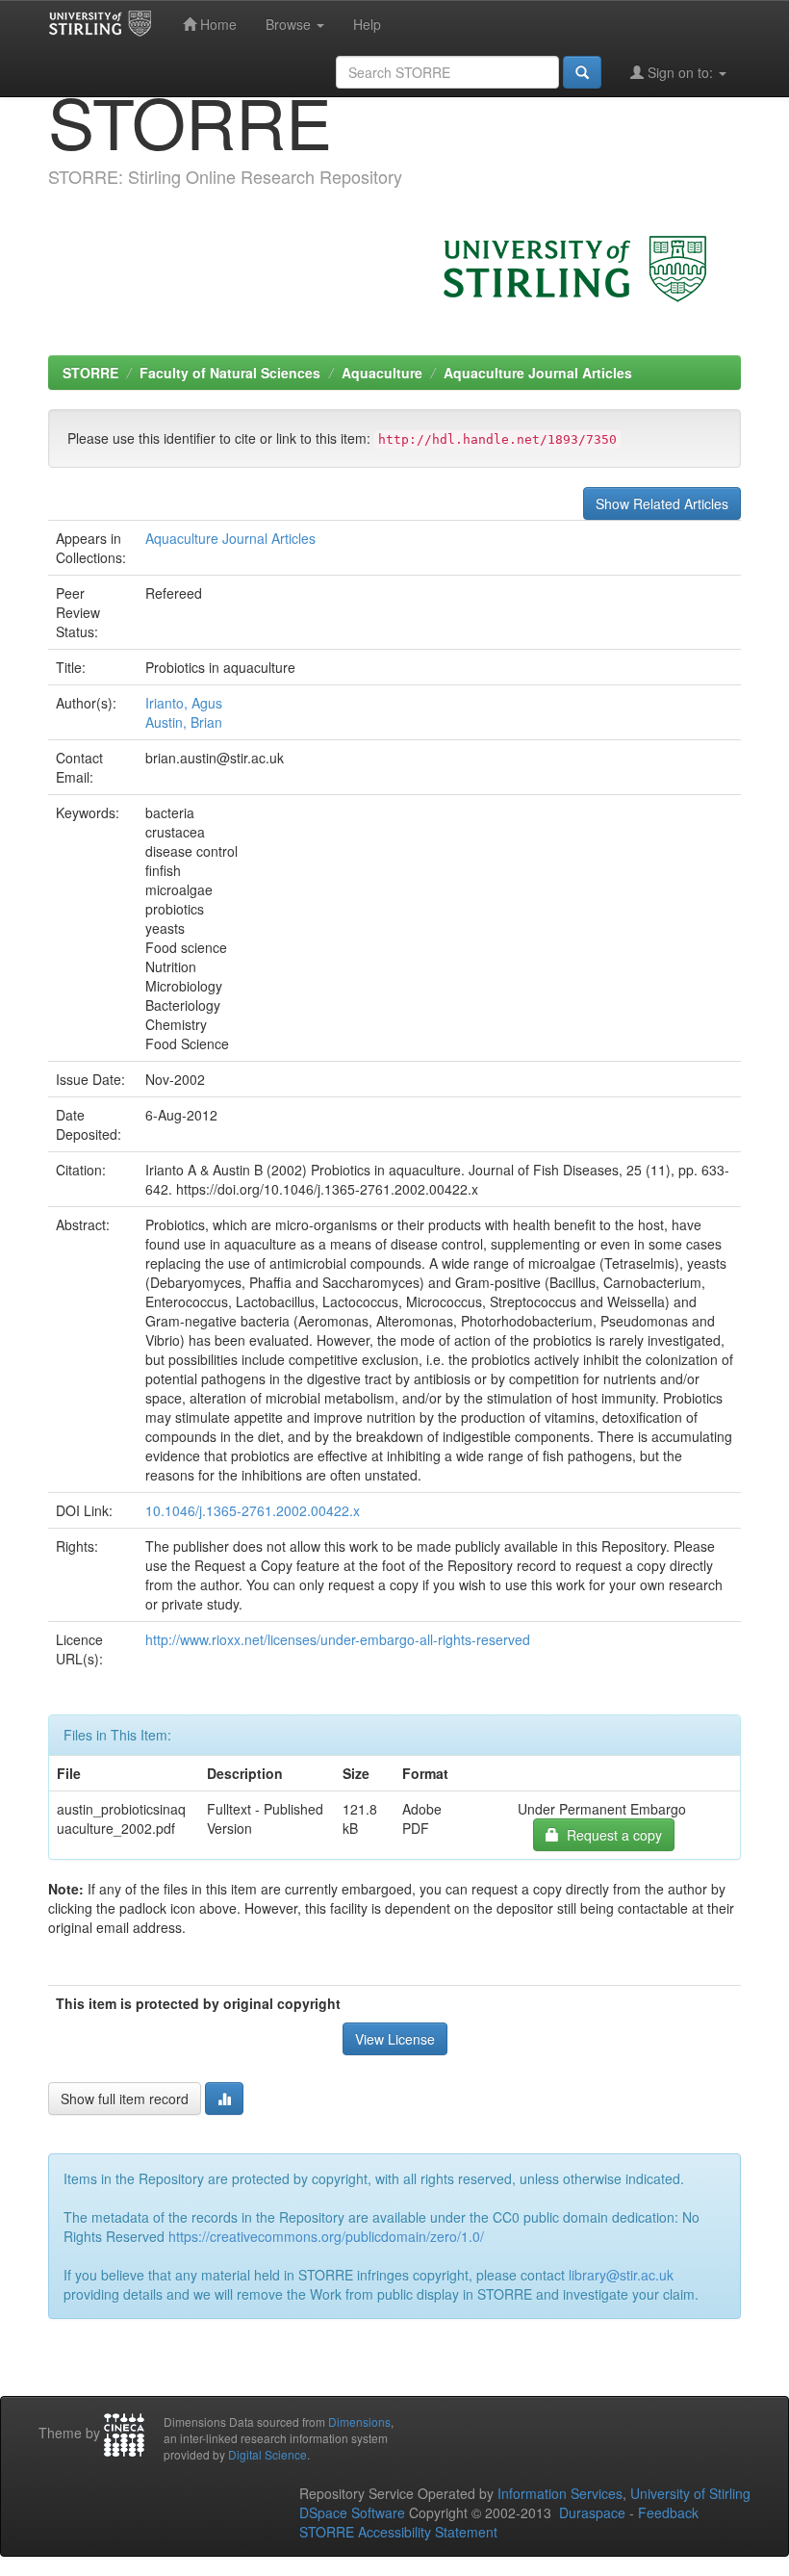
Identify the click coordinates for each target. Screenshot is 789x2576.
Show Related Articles (662, 503)
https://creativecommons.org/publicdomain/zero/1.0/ (326, 2236)
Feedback (668, 2512)
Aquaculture (382, 373)
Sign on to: (680, 72)
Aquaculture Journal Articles (538, 373)
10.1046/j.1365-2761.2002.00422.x (253, 1510)
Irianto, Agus (184, 703)
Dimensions (359, 2421)
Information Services (560, 2493)
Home (216, 24)
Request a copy (611, 1835)
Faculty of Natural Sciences (230, 373)
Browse (290, 24)
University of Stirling (690, 2493)
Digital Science (267, 2454)
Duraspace (592, 2512)
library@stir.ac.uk (621, 2275)
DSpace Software (352, 2512)
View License (395, 2039)
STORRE (90, 373)
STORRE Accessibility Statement (398, 2532)
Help (367, 24)
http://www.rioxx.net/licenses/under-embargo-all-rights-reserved (338, 1639)
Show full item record (125, 2099)
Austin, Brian (184, 722)
